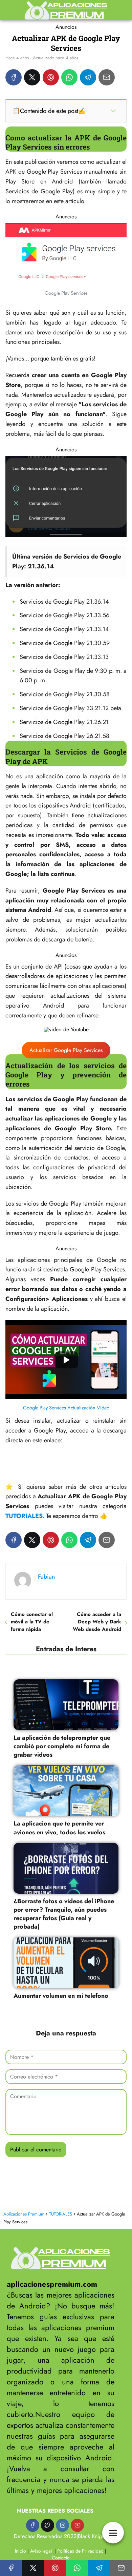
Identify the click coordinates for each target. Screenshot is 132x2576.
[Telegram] (88, 77)
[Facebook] (14, 77)
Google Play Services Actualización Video (66, 1408)
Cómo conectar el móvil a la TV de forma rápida (32, 1622)
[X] (32, 77)
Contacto (61, 2558)
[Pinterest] (51, 77)
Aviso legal (41, 2551)
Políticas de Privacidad (80, 2551)
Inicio (20, 2551)
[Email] (107, 77)
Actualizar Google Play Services (66, 1050)
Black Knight (92, 2536)
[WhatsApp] (69, 77)
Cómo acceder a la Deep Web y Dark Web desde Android (97, 1622)
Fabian (46, 1577)
